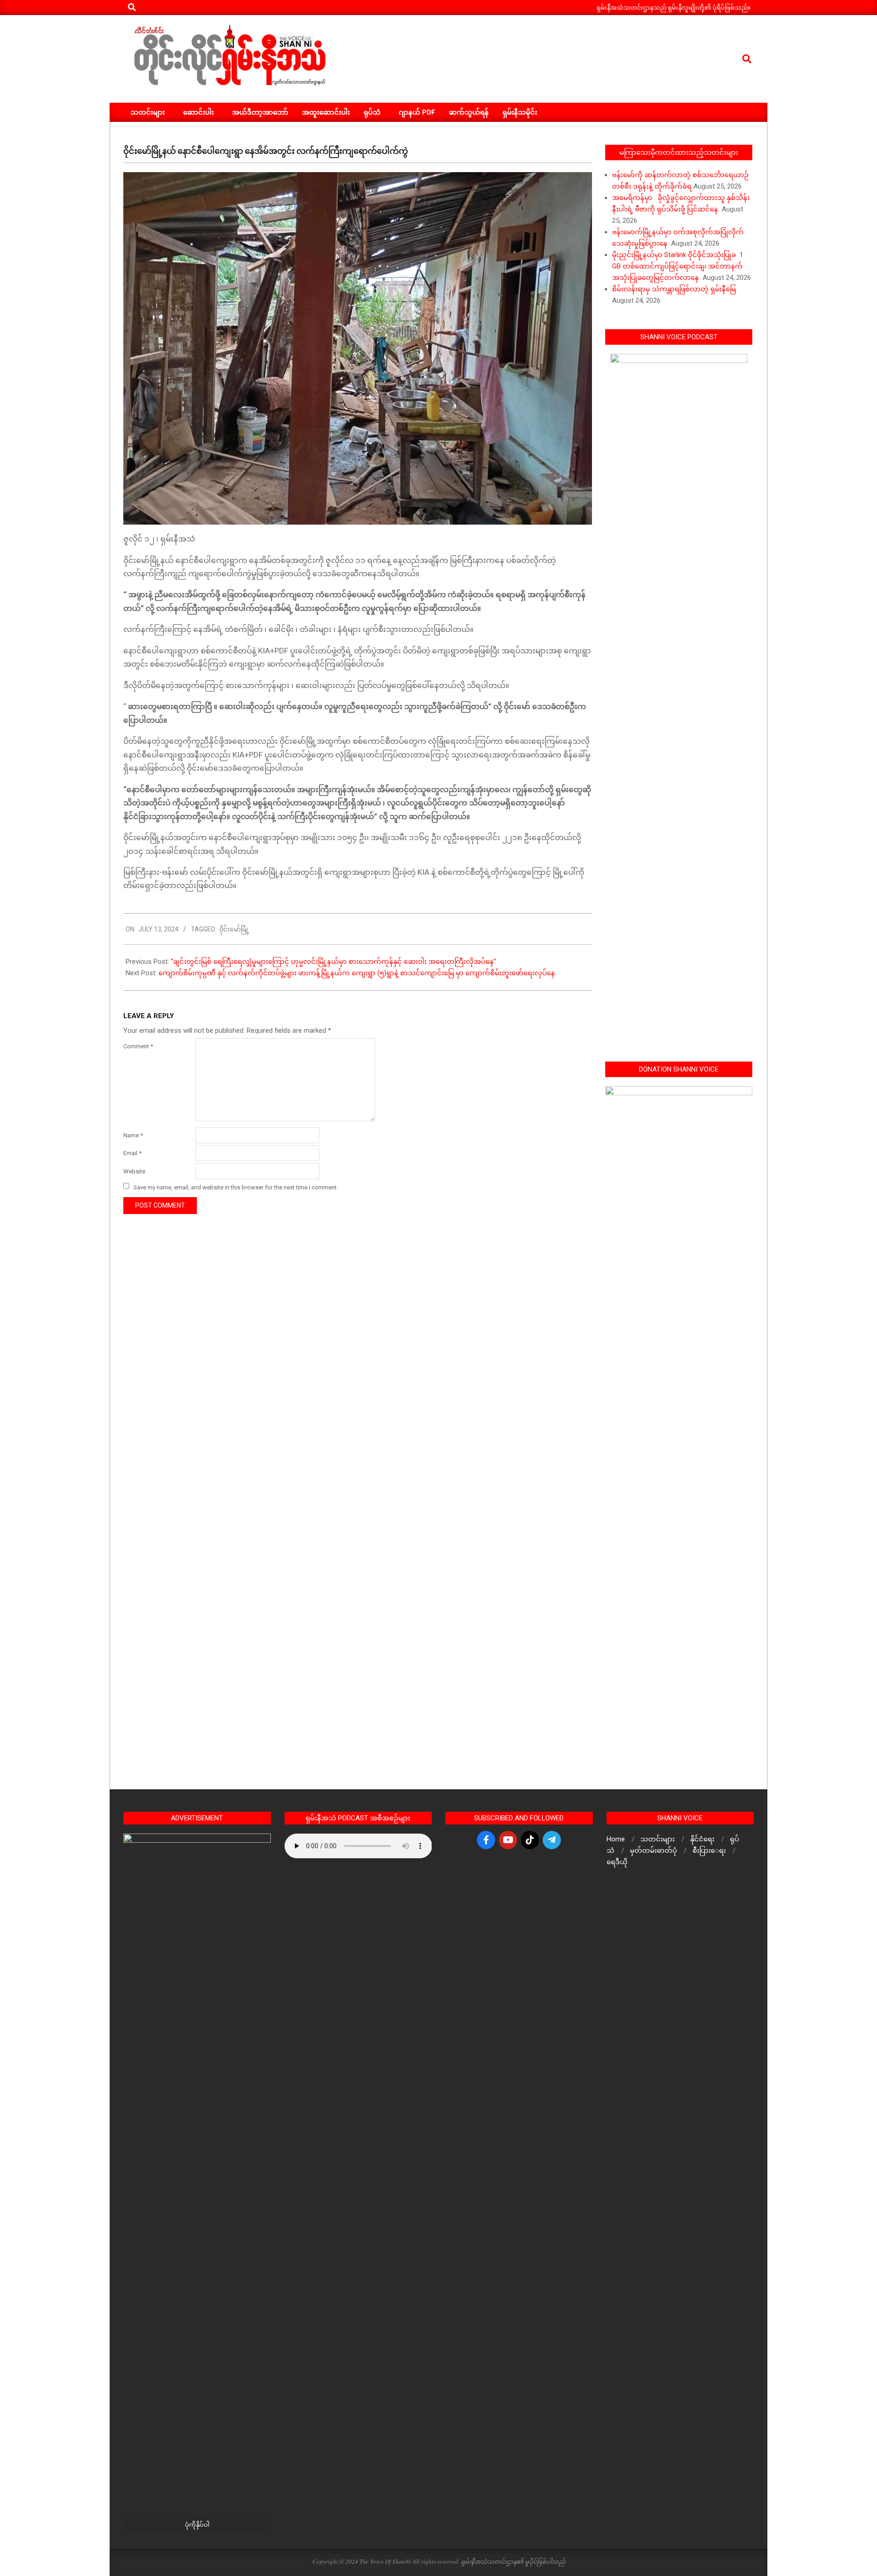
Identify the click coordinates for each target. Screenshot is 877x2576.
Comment (138, 1046)
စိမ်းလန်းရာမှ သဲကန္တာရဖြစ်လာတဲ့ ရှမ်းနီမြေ (674, 289)
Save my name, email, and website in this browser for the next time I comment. (236, 1187)
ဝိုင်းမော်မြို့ (234, 929)
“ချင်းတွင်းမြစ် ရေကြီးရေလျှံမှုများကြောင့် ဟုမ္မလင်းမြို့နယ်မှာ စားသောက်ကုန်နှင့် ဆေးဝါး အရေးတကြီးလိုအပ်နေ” (333, 962)
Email (132, 1153)
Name (133, 1135)
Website (134, 1171)
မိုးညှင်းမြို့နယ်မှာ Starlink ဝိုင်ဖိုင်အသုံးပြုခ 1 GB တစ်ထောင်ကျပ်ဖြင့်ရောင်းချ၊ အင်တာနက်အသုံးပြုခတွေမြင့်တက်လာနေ (678, 266)
